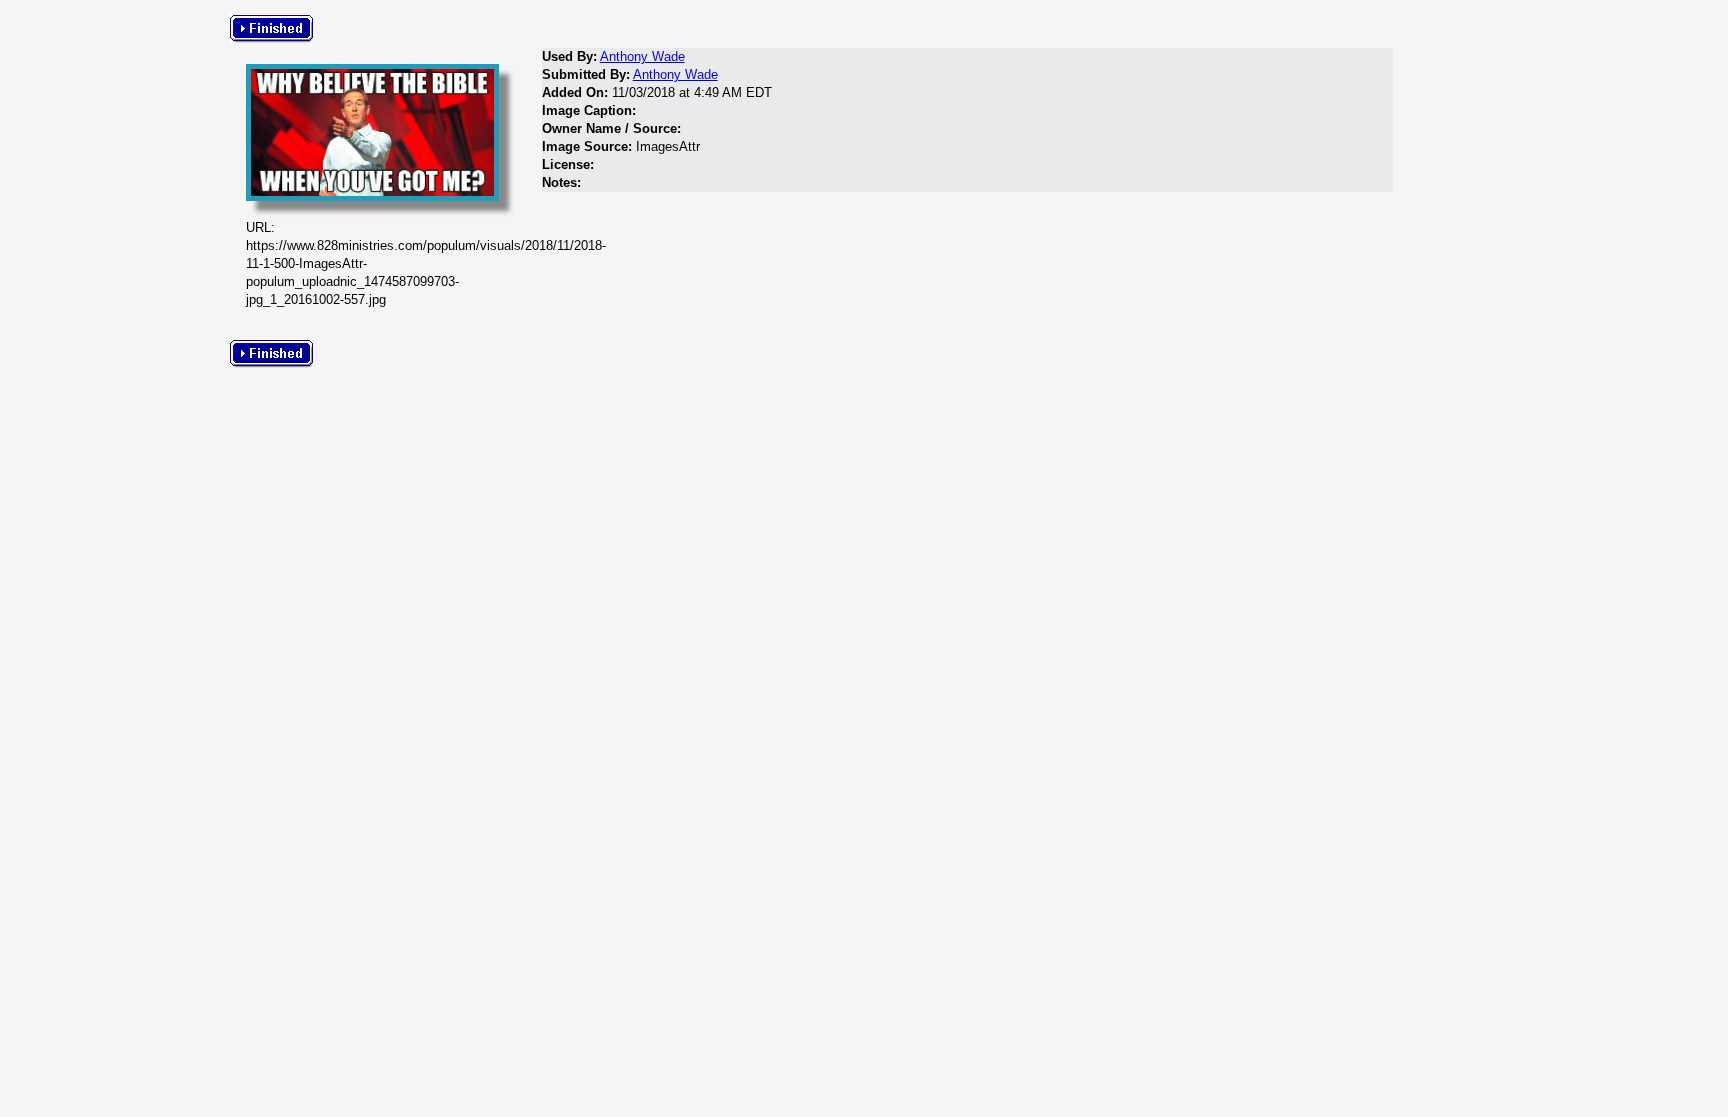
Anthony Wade (642, 56)
